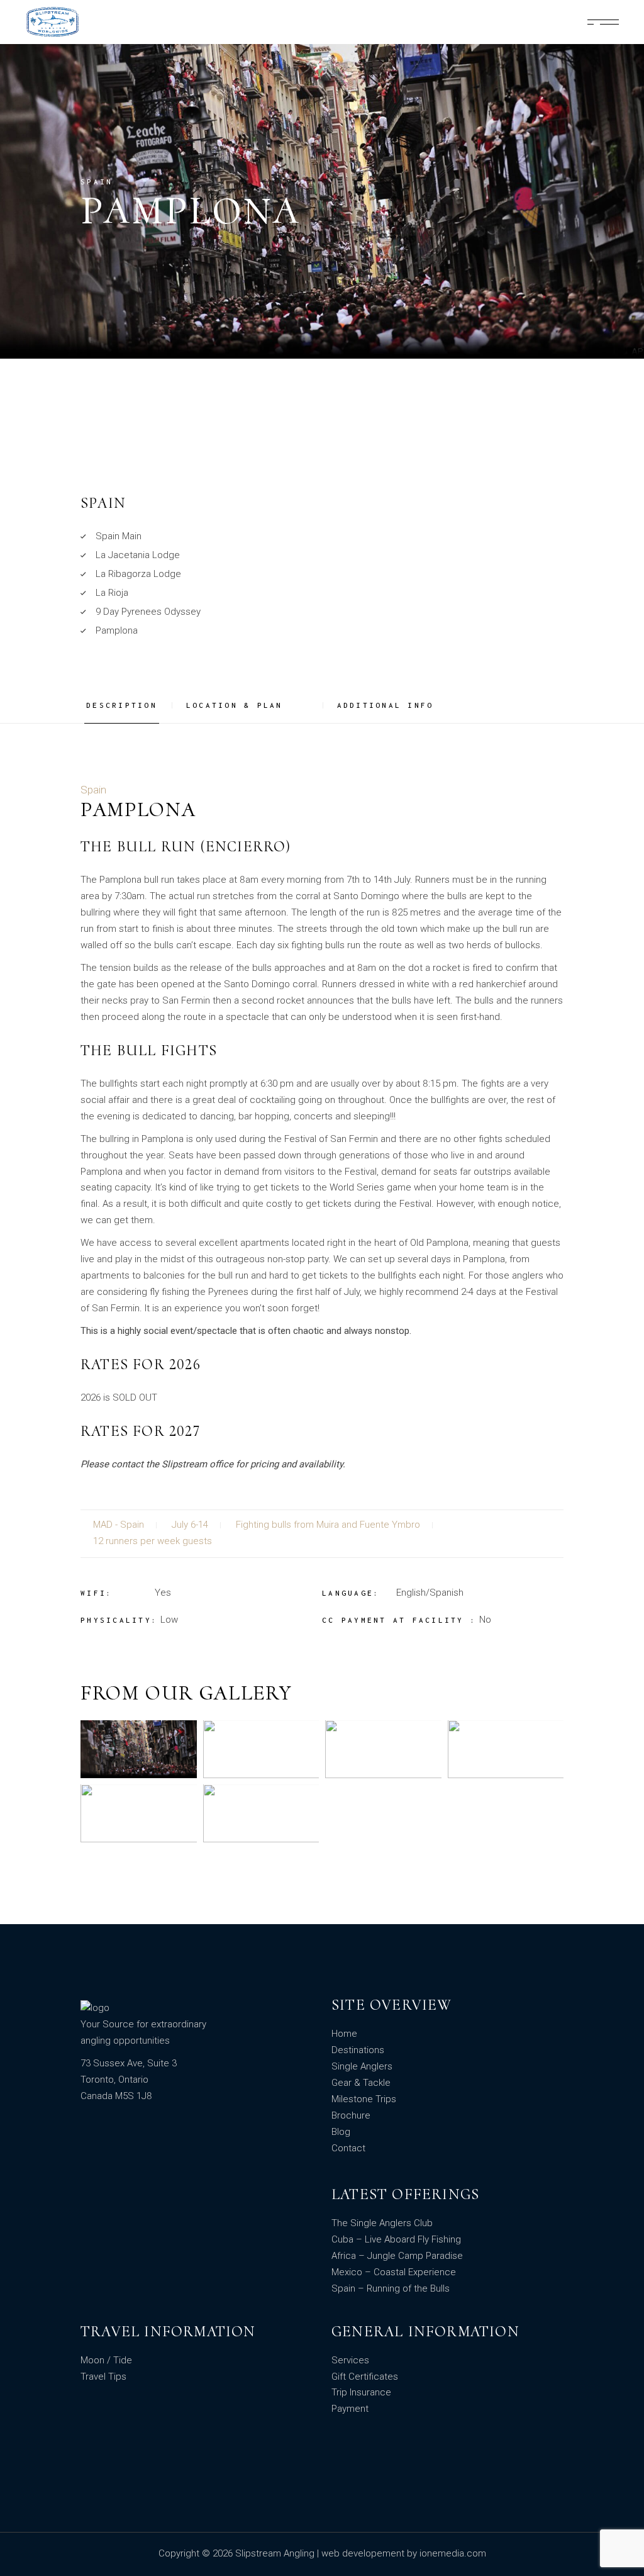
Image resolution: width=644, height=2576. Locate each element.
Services (350, 2360)
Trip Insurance (361, 2392)
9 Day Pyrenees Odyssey (148, 612)
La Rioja (112, 593)
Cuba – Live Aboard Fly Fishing (396, 2239)
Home (344, 2034)
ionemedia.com (453, 2553)
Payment (350, 2409)
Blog (341, 2132)
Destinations (358, 2050)
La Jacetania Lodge (138, 555)
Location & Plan (235, 705)
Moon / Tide (106, 2360)
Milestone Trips (364, 2099)
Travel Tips (103, 2377)
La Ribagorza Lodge (138, 574)
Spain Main (119, 536)
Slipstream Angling (276, 2553)
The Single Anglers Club (382, 2223)
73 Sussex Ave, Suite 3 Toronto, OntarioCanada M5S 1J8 (129, 2080)
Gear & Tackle (361, 2083)
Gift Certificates (365, 2377)
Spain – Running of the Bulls (391, 2288)
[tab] (126, 706)
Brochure (351, 2115)
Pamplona (117, 630)
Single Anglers (362, 2066)
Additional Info (386, 705)
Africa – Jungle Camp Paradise (397, 2256)
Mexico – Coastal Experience (394, 2272)
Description (122, 705)
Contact (348, 2148)
